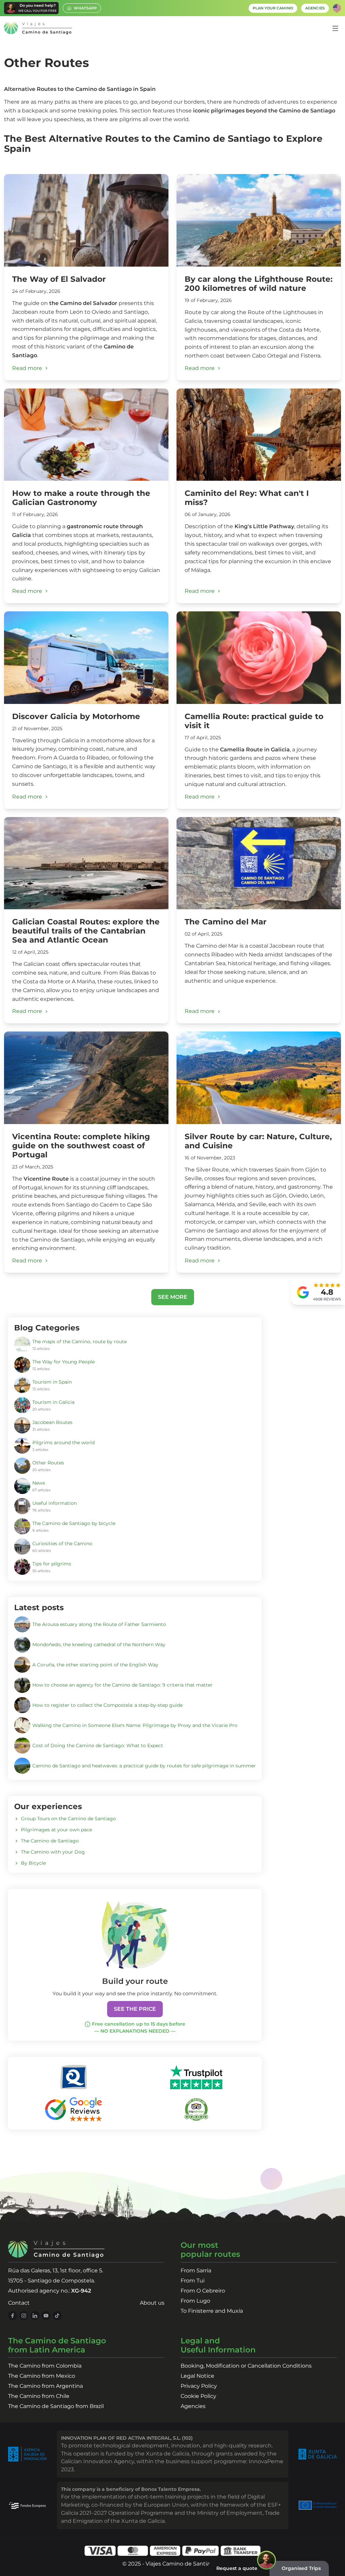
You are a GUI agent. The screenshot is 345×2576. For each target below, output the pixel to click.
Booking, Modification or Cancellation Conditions (246, 2366)
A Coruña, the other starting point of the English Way (95, 1665)
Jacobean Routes (52, 1422)
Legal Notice (197, 2376)
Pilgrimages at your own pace (56, 1830)
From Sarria (196, 2270)
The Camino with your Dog (53, 1852)
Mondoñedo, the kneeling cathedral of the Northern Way (99, 1645)
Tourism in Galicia (53, 1402)
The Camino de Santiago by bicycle (74, 1523)
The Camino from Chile (39, 2396)
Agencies (193, 2406)
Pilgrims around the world (64, 1443)
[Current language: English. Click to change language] (337, 8)
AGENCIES (315, 8)
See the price (135, 2009)
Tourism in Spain (52, 1382)
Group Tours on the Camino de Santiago (68, 1819)
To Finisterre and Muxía (212, 2311)
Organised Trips (301, 2568)
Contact (19, 2303)
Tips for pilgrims (52, 1564)
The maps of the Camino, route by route (80, 1342)
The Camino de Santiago (50, 1841)
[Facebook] (13, 2316)
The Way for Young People (64, 1362)
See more (173, 1297)
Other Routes (48, 1463)
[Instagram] (24, 2316)
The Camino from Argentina (45, 2386)
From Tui (193, 2281)
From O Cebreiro (203, 2291)
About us (152, 2303)
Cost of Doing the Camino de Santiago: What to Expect (98, 1745)
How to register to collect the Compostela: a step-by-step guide (107, 1705)
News (39, 1483)
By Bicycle (33, 1863)
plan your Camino (273, 8)
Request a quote (237, 2568)
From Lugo (195, 2301)
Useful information (55, 1503)
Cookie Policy (198, 2396)
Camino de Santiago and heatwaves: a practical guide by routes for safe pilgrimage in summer (144, 1766)
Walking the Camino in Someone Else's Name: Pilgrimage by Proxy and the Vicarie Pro (135, 1725)
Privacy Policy (199, 2386)
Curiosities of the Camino (62, 1544)
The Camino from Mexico (42, 2376)
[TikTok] (57, 2316)
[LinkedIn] (35, 2316)
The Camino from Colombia (45, 2366)
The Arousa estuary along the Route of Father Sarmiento (99, 1624)
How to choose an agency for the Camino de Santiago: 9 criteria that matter (122, 1685)
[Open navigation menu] (335, 28)
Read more (27, 368)
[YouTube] (46, 2316)
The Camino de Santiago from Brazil (56, 2406)
